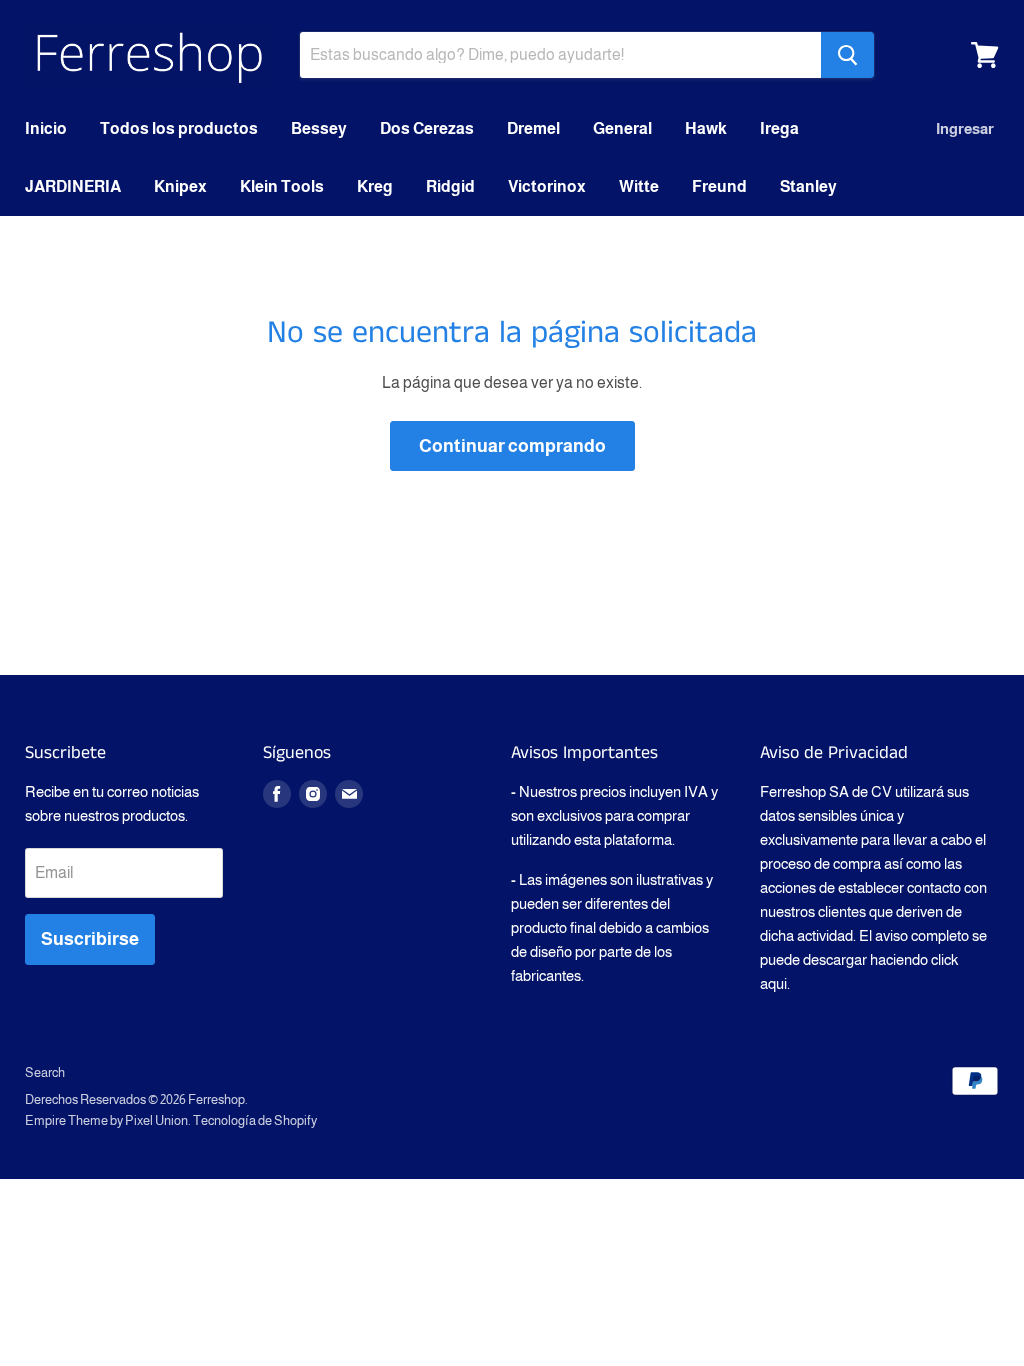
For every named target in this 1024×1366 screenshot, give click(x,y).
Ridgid (450, 186)
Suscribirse (90, 939)
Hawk (706, 128)
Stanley (808, 186)
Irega (779, 128)
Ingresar (965, 128)
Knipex (180, 186)
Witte (639, 186)
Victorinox (547, 186)
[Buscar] (847, 55)
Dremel (533, 128)
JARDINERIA (73, 186)
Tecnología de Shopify (255, 1120)
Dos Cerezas (427, 128)
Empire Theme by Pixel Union (106, 1120)
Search (45, 1072)
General (622, 128)
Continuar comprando (512, 446)
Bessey (319, 128)
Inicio (46, 128)
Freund (719, 186)
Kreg (375, 186)
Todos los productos (179, 128)
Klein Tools (282, 186)
